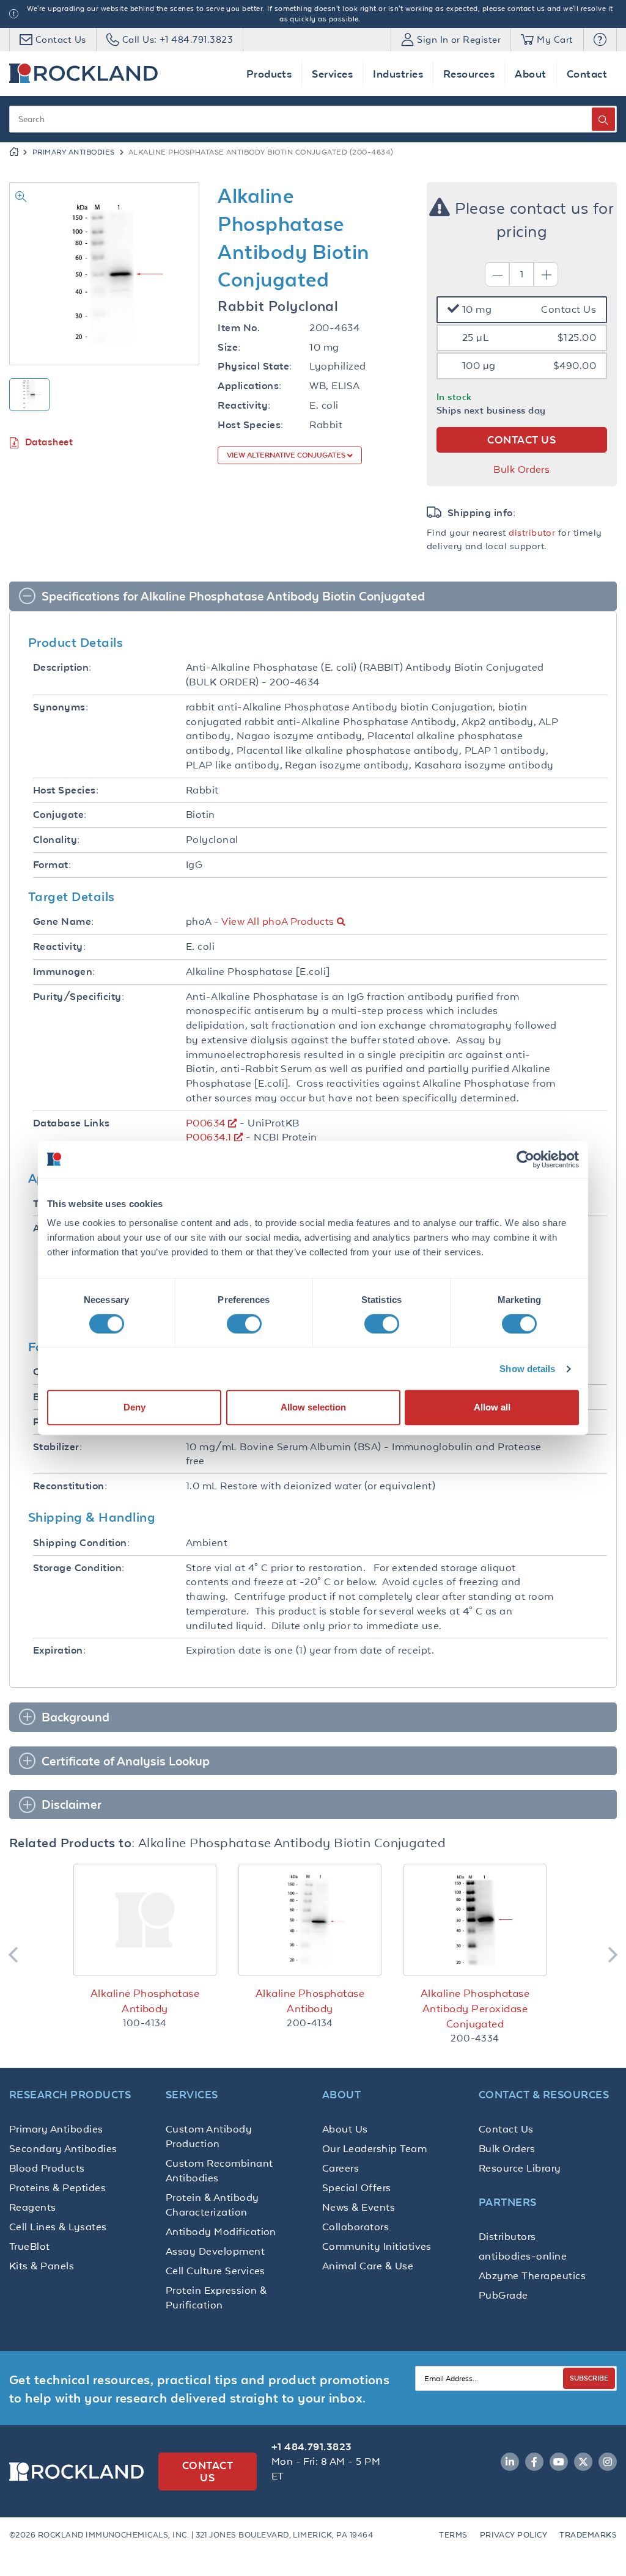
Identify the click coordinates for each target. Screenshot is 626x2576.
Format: (52, 865)
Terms (453, 2535)
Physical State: (255, 366)
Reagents (33, 2207)
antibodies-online (523, 2256)
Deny (134, 1407)
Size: (229, 347)
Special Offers (357, 2187)
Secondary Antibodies (63, 2148)
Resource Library (520, 2168)
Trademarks (588, 2535)
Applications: (249, 386)
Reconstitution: (70, 1486)
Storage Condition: (79, 1568)
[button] (600, 40)
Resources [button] (469, 74)
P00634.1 (209, 1137)
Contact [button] (587, 74)
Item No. (239, 328)
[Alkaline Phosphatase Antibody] (145, 1920)
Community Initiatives (377, 2246)
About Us (345, 2129)
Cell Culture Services (215, 2271)
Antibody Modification (221, 2231)
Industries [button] (398, 74)
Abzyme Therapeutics (532, 2275)
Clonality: (57, 840)
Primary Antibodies (74, 152)
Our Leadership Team (374, 2148)
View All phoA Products (278, 921)
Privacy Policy (514, 2535)
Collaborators (355, 2227)
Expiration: (59, 1650)
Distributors (507, 2236)
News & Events (359, 2207)
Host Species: (250, 425)
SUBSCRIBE (589, 2378)
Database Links (72, 1123)
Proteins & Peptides (57, 2187)
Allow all (492, 1407)
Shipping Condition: (81, 1543)
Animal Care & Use (368, 2266)
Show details (527, 1369)
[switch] (244, 1324)
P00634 (206, 1123)
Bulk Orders (521, 469)
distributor (532, 532)
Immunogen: (64, 972)
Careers (341, 2168)
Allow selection (313, 1407)
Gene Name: (64, 921)
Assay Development (215, 2251)
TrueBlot (30, 2246)
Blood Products (47, 2168)
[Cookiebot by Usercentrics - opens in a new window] (525, 1159)
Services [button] (332, 74)
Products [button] (269, 74)
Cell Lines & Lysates (58, 2227)
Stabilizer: (57, 1447)
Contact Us (506, 2129)
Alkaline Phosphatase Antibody (145, 2001)
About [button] (530, 74)
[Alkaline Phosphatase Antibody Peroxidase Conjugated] (475, 1920)
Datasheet (49, 442)
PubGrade (503, 2295)
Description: (62, 667)
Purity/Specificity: (79, 997)
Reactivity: (244, 405)
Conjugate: (60, 815)
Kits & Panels (42, 2266)
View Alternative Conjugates (287, 455)
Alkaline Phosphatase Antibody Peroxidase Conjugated (475, 2009)
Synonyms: (61, 707)
